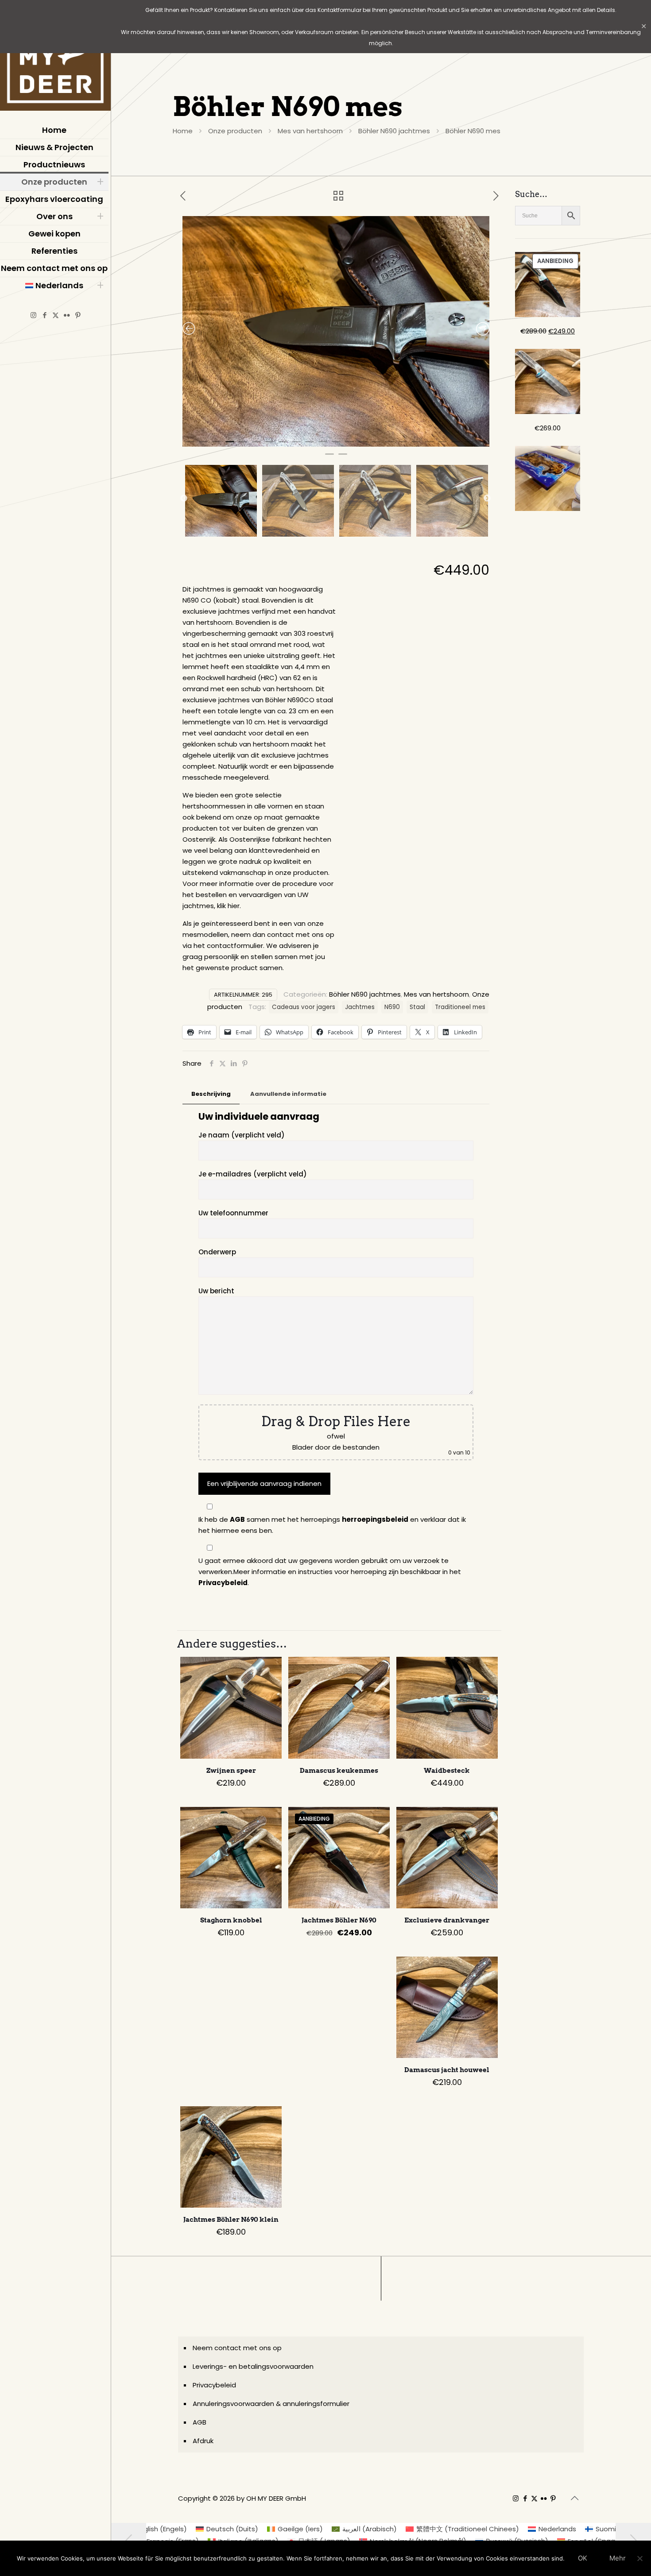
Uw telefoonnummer (233, 1213)
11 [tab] (323, 445)
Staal (417, 1007)
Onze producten (235, 131)
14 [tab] (363, 445)
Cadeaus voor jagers (304, 1007)
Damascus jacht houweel (447, 2070)
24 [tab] (329, 458)
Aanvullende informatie (288, 1094)
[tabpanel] (336, 331)
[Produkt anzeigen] (269, 1669)
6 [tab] (256, 445)
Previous (184, 499)
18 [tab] (416, 445)
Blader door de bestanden (336, 1447)
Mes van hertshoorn (310, 131)
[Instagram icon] (33, 315)
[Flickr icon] (67, 315)
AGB (237, 1519)
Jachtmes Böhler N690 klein (231, 2220)
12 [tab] (336, 445)
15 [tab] (376, 445)
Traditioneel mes (460, 1007)
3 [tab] (217, 445)
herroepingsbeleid (375, 1519)
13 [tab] (349, 445)
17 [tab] (403, 445)
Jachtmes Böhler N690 (339, 1920)
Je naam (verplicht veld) (242, 1135)
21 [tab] (456, 445)
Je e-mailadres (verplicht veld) (253, 1174)
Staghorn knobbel (231, 1920)
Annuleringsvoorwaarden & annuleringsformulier (271, 2404)
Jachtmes (360, 1007)
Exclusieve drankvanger (447, 1920)
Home (183, 131)
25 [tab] (343, 458)
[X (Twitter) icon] (56, 315)
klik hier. (229, 906)
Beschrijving (211, 1094)
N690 (392, 1007)
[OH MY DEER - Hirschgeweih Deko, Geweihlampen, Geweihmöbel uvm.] (55, 58)
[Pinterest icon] (78, 315)
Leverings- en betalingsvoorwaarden (253, 2366)
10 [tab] (310, 445)
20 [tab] (442, 445)
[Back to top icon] (574, 2498)
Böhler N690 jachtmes (394, 131)
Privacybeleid (223, 1583)
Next (487, 499)
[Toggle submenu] (100, 182)
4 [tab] (230, 445)
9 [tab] (296, 445)
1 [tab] (190, 445)
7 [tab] (270, 445)
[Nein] (640, 2558)
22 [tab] (469, 445)
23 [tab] (482, 445)
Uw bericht (216, 1291)
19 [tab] (429, 445)
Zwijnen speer (231, 1771)
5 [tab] (243, 445)
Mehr (618, 2558)
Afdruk (203, 2441)
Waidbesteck (447, 1771)
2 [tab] (203, 445)
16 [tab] (389, 445)
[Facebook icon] (45, 315)
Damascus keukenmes (339, 1771)
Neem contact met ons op (237, 2348)
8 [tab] (283, 445)
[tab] (211, 1094)
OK (583, 2558)
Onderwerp (217, 1252)
